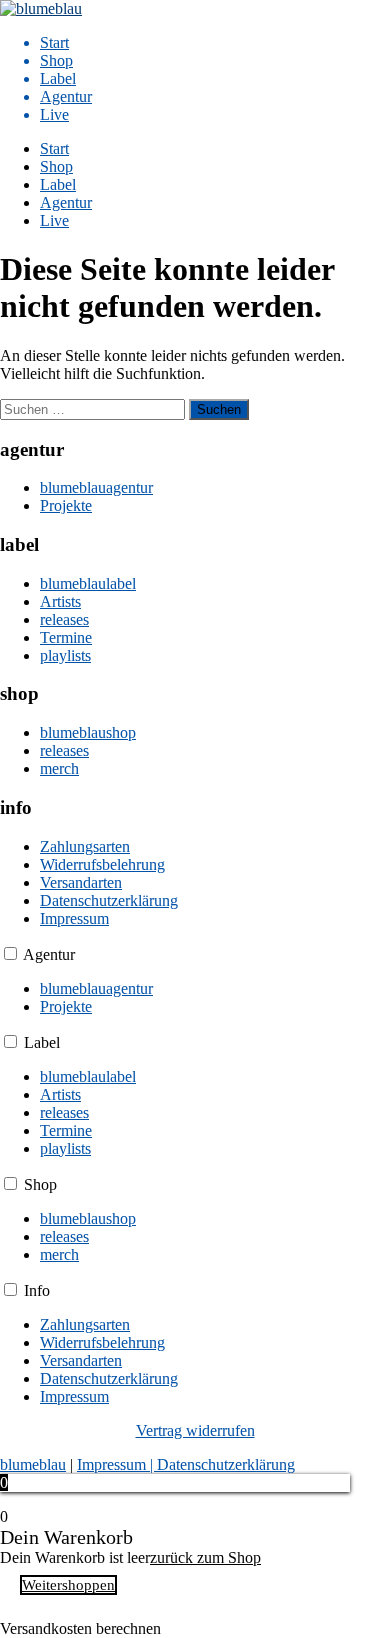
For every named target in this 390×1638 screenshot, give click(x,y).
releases (64, 619)
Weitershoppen (68, 1585)
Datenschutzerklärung (109, 900)
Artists (60, 601)
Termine (66, 637)
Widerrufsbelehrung (102, 864)
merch (59, 768)
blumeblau (33, 1464)
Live (54, 114)
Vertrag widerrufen (195, 1430)
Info (37, 1290)
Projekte (66, 505)
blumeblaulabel (88, 583)
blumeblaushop (88, 732)
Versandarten (81, 882)
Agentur (66, 96)
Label (58, 78)
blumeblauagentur (96, 487)
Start (54, 42)
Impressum (74, 918)
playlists (65, 655)
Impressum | (117, 1464)
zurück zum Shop (205, 1557)
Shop (56, 60)
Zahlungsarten (85, 846)
